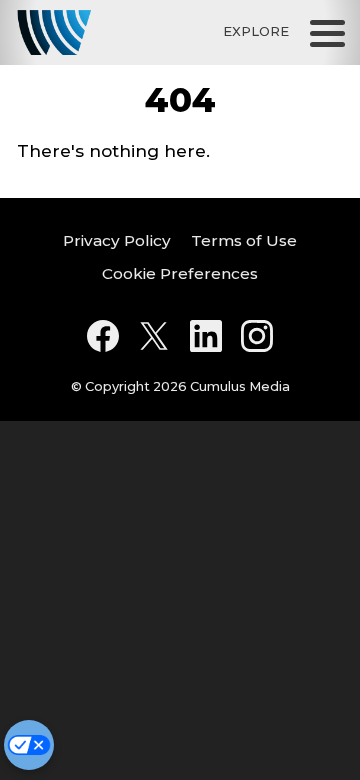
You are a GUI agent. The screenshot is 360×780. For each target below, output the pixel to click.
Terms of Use (244, 240)
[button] (327, 32)
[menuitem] (117, 241)
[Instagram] (257, 336)
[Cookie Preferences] (29, 745)
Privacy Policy (117, 240)
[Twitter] (154, 336)
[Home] (54, 33)
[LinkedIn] (206, 336)
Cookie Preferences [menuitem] (180, 273)
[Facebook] (103, 336)
